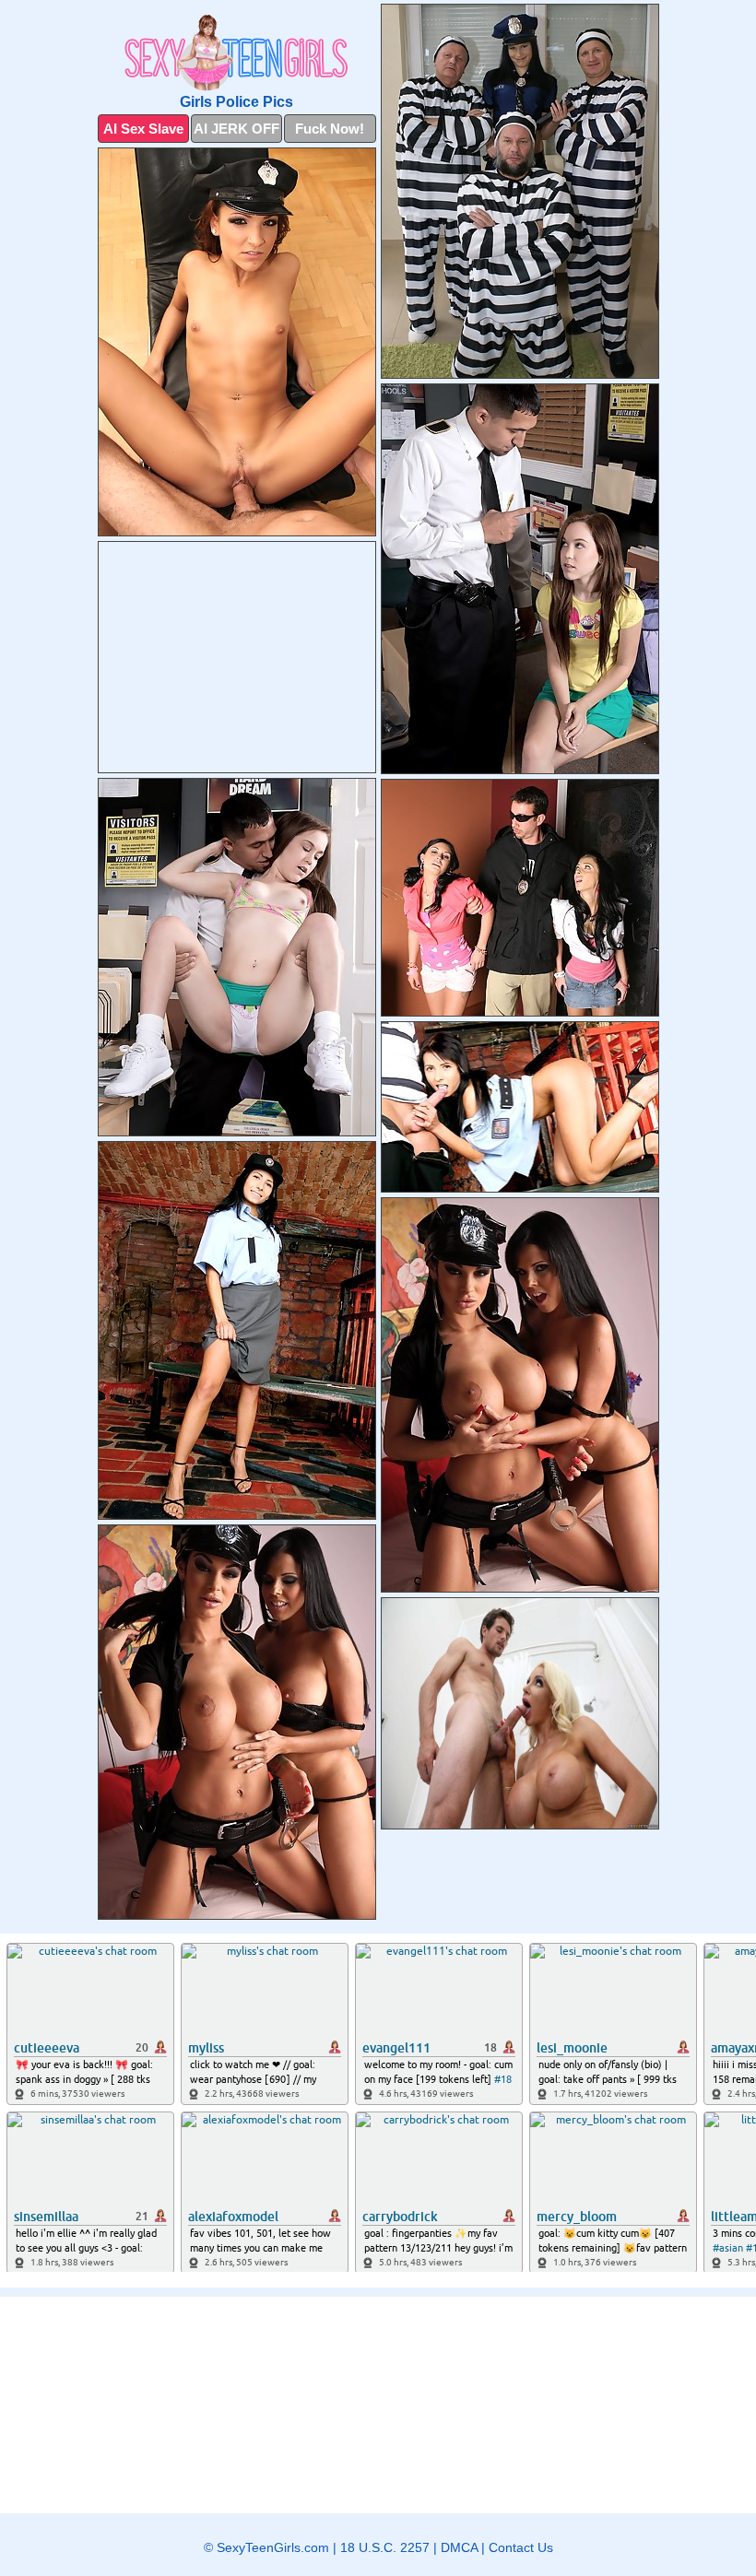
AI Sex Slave (143, 129)
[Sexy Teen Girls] (237, 53)
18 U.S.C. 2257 (385, 2547)
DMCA (459, 2547)
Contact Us (521, 2547)
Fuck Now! (330, 129)
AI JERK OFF (236, 129)
